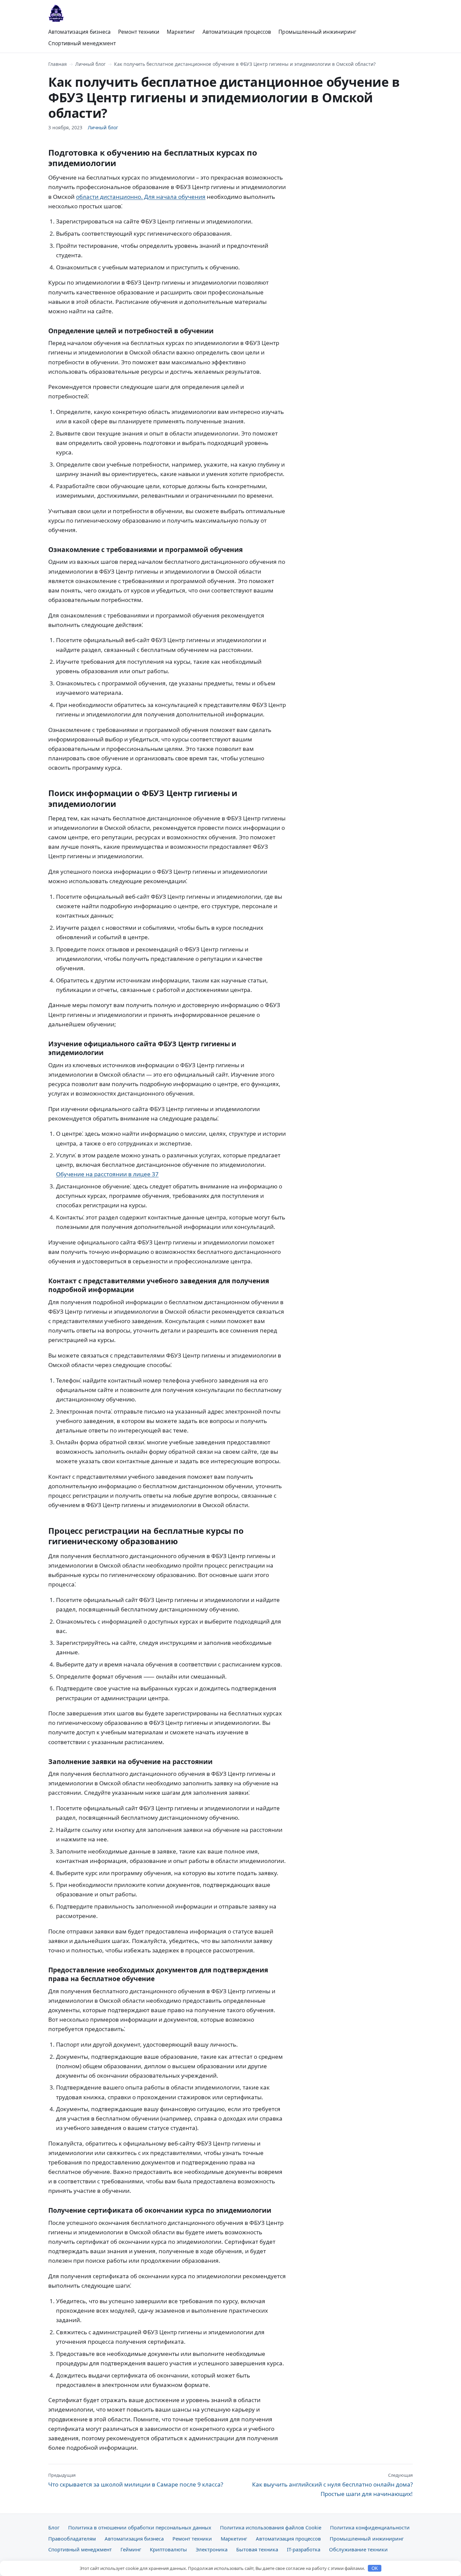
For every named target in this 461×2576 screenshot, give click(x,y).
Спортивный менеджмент (82, 43)
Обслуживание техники (358, 2549)
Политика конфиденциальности (370, 2527)
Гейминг (131, 2549)
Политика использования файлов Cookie (271, 2527)
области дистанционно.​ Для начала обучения (141, 197)
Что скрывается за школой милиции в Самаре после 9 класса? (136, 2480)
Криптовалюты (168, 2549)
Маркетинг (181, 32)
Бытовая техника (257, 2549)
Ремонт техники (139, 32)
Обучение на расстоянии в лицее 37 (107, 1174)
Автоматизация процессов (237, 32)
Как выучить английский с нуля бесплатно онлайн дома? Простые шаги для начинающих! (332, 2485)
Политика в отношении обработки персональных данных (140, 2527)
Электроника (212, 2549)
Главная (58, 64)
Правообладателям (72, 2539)
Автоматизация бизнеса (79, 32)
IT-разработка (304, 2549)
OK (375, 2568)
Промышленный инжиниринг (317, 32)
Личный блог (90, 64)
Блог (54, 2527)
